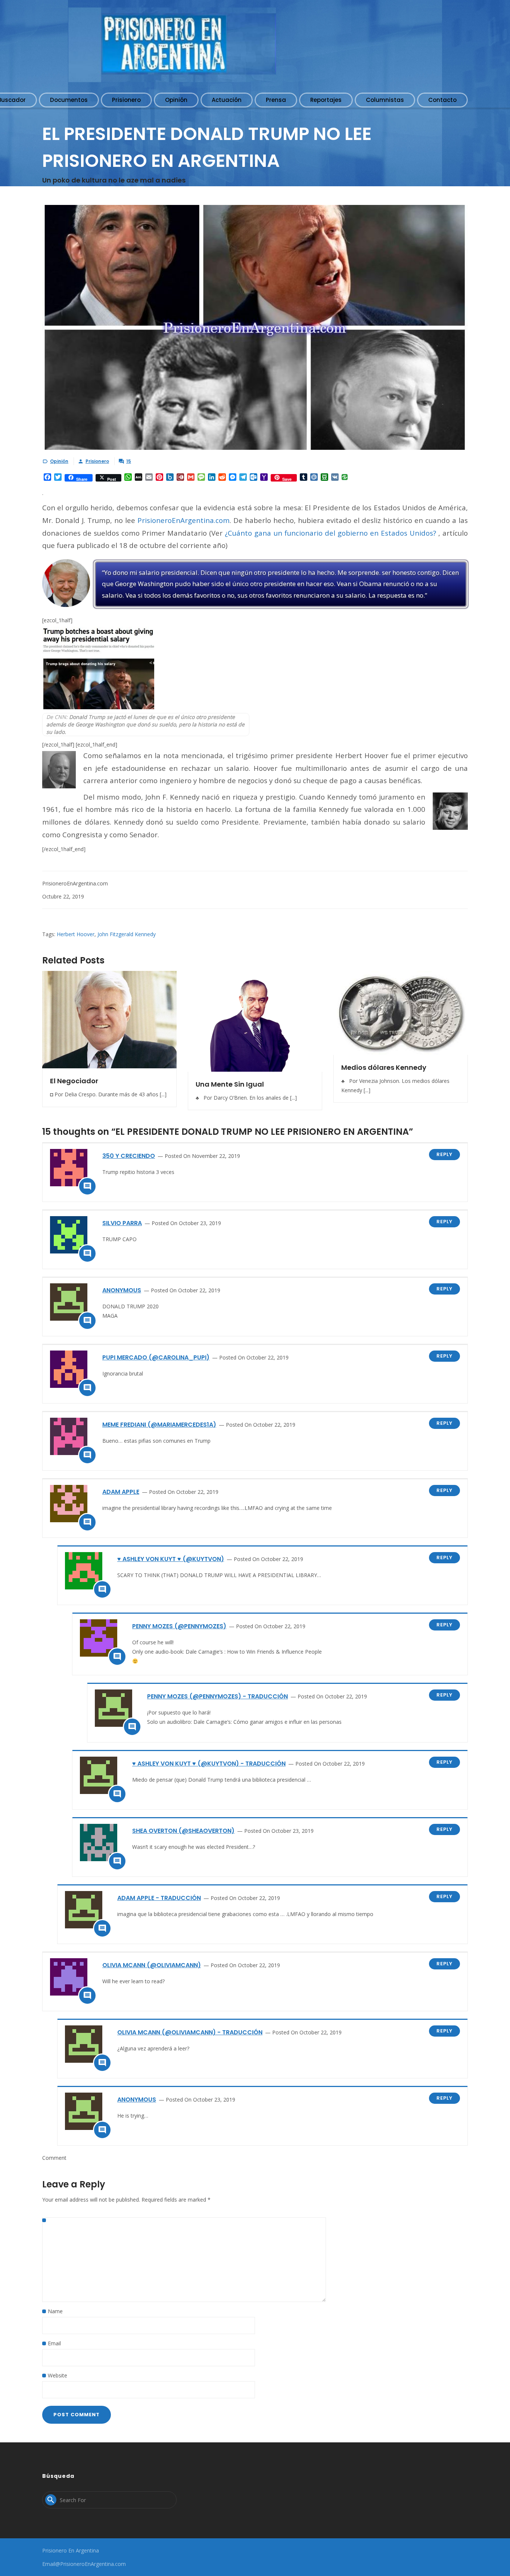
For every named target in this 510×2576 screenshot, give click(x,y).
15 (129, 461)
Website (57, 2375)
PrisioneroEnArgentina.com (184, 520)
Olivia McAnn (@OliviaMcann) (152, 1965)
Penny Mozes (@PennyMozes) (179, 1626)
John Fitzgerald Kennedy (127, 934)
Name (55, 2311)
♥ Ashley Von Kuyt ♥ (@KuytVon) (171, 1559)
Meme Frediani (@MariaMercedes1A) (159, 1425)
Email (54, 2343)
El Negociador (74, 1081)
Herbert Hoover (76, 934)
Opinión (59, 461)
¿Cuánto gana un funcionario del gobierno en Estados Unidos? (330, 533)
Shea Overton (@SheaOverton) (183, 1831)
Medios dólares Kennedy (384, 1067)
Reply (444, 1154)
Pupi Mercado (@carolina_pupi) (156, 1357)
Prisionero (97, 461)
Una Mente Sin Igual (230, 1084)
